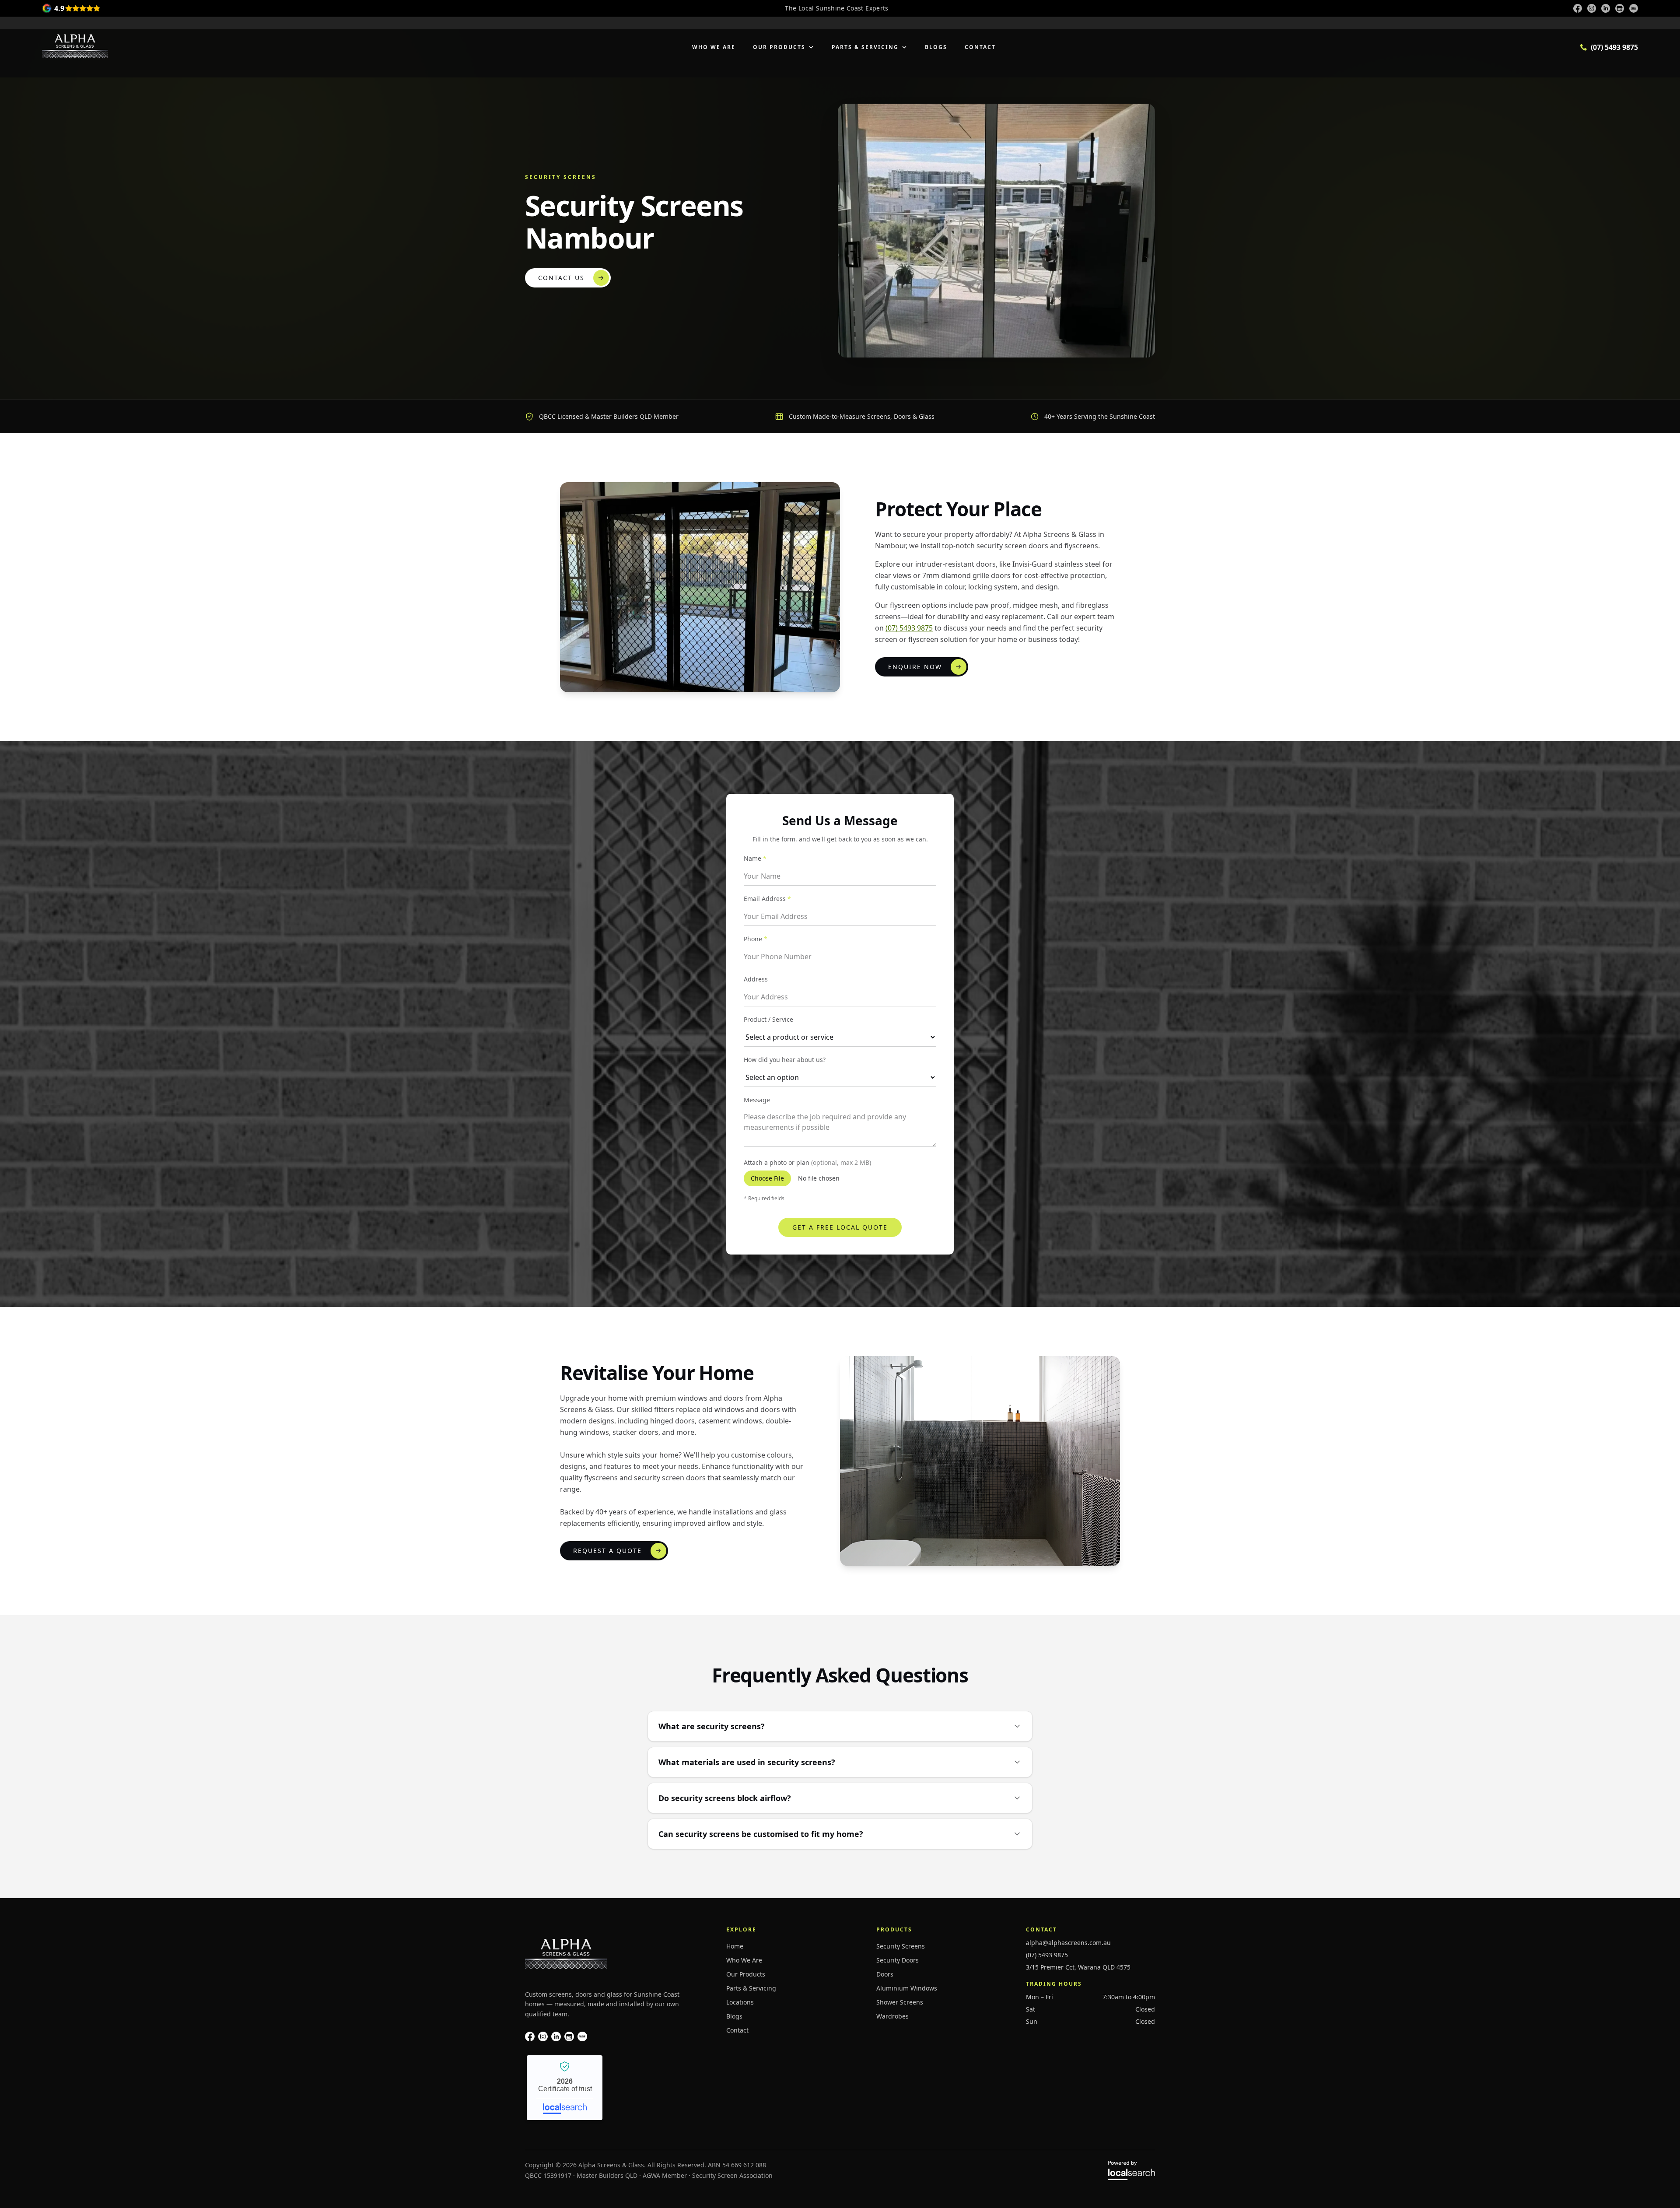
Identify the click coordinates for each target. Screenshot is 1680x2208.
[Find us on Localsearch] (1634, 8)
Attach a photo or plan (807, 1162)
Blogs (936, 47)
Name (755, 858)
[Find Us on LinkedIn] (556, 2036)
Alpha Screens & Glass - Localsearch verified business (565, 2088)
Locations (740, 2002)
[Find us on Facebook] (1578, 8)
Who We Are (714, 47)
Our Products (779, 47)
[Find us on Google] (1620, 8)
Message (757, 1100)
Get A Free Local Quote (840, 1227)
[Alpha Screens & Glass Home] (75, 46)
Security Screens (901, 1946)
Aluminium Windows (907, 1988)
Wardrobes (892, 2016)
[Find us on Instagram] (1592, 8)
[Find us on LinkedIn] (1606, 8)
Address (756, 979)
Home (735, 1946)
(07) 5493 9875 (909, 628)
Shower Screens (900, 2002)
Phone (756, 939)
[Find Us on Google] (569, 2036)
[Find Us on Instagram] (543, 2036)
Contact (980, 47)
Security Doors (898, 1960)
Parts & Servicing (865, 47)
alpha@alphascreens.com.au (1068, 1943)
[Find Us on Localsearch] (582, 2036)
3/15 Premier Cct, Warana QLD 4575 (1078, 1967)
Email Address (767, 899)
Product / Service (768, 1019)
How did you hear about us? (785, 1060)
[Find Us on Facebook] (530, 2036)
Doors (885, 1974)
